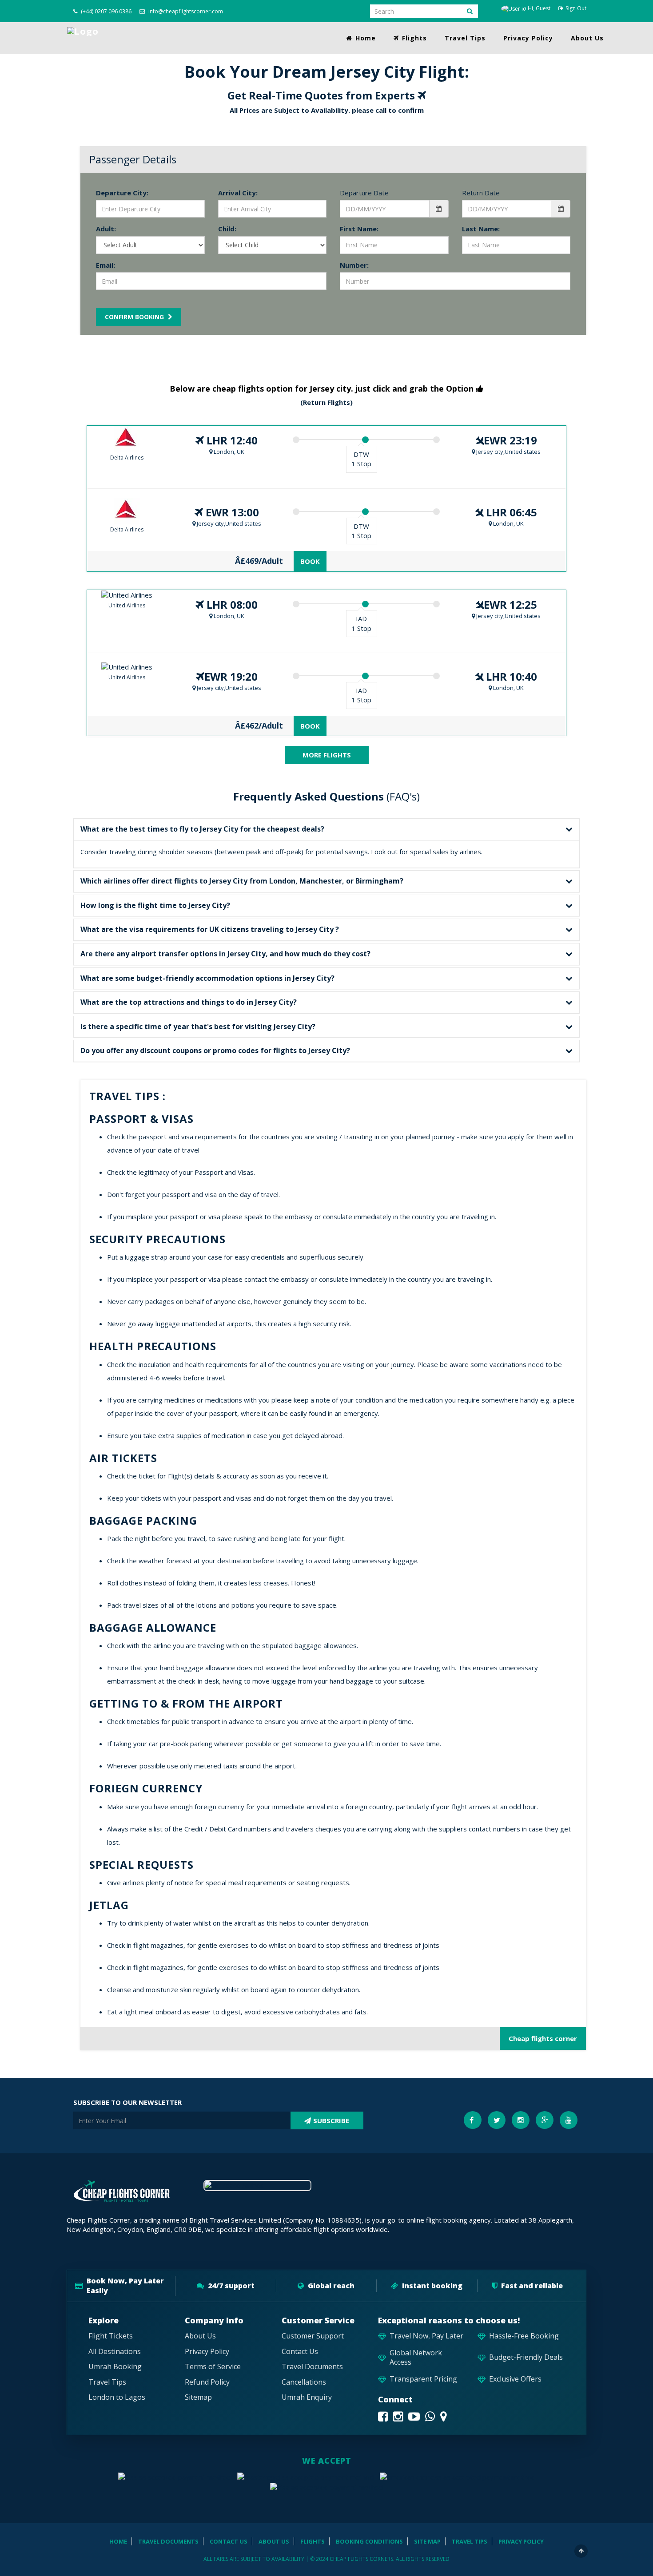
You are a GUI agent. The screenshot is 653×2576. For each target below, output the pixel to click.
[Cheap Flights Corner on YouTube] (414, 2416)
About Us (587, 38)
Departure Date (364, 193)
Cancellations (304, 2382)
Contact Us (300, 2352)
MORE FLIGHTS (327, 755)
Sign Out (576, 8)
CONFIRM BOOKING (135, 317)
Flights (413, 38)
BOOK (310, 561)
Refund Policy (207, 2382)
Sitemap (198, 2397)
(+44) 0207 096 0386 (106, 11)
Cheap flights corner (543, 2038)
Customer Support (313, 2336)
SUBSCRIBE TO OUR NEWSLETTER (127, 2102)
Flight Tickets (111, 2336)
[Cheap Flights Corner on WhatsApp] (430, 2416)
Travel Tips (465, 38)
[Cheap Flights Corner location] (444, 2416)
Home (364, 38)
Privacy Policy (528, 38)
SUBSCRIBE (331, 2120)
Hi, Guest (538, 8)
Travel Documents (312, 2367)
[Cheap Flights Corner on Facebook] (383, 2416)
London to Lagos (117, 2397)
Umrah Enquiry (307, 2397)
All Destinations (115, 2352)
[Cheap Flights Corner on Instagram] (398, 2416)
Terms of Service (213, 2367)
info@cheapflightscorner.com (185, 11)
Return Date (481, 193)
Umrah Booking (115, 2367)
